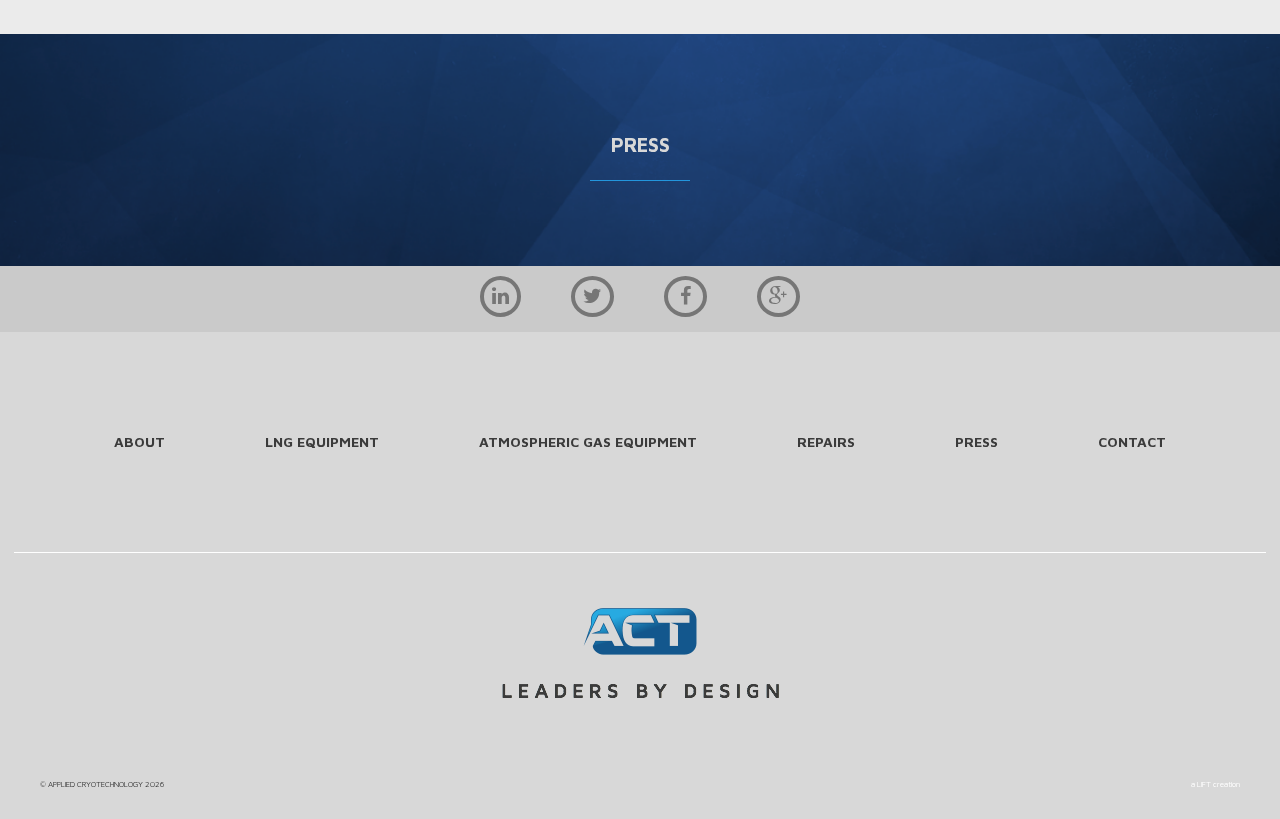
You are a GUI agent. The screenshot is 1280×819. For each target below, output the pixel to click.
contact (1132, 441)
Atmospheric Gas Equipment (588, 441)
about (139, 441)
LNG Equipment (322, 441)
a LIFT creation (1215, 784)
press (976, 441)
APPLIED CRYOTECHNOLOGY (95, 784)
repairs (826, 441)
